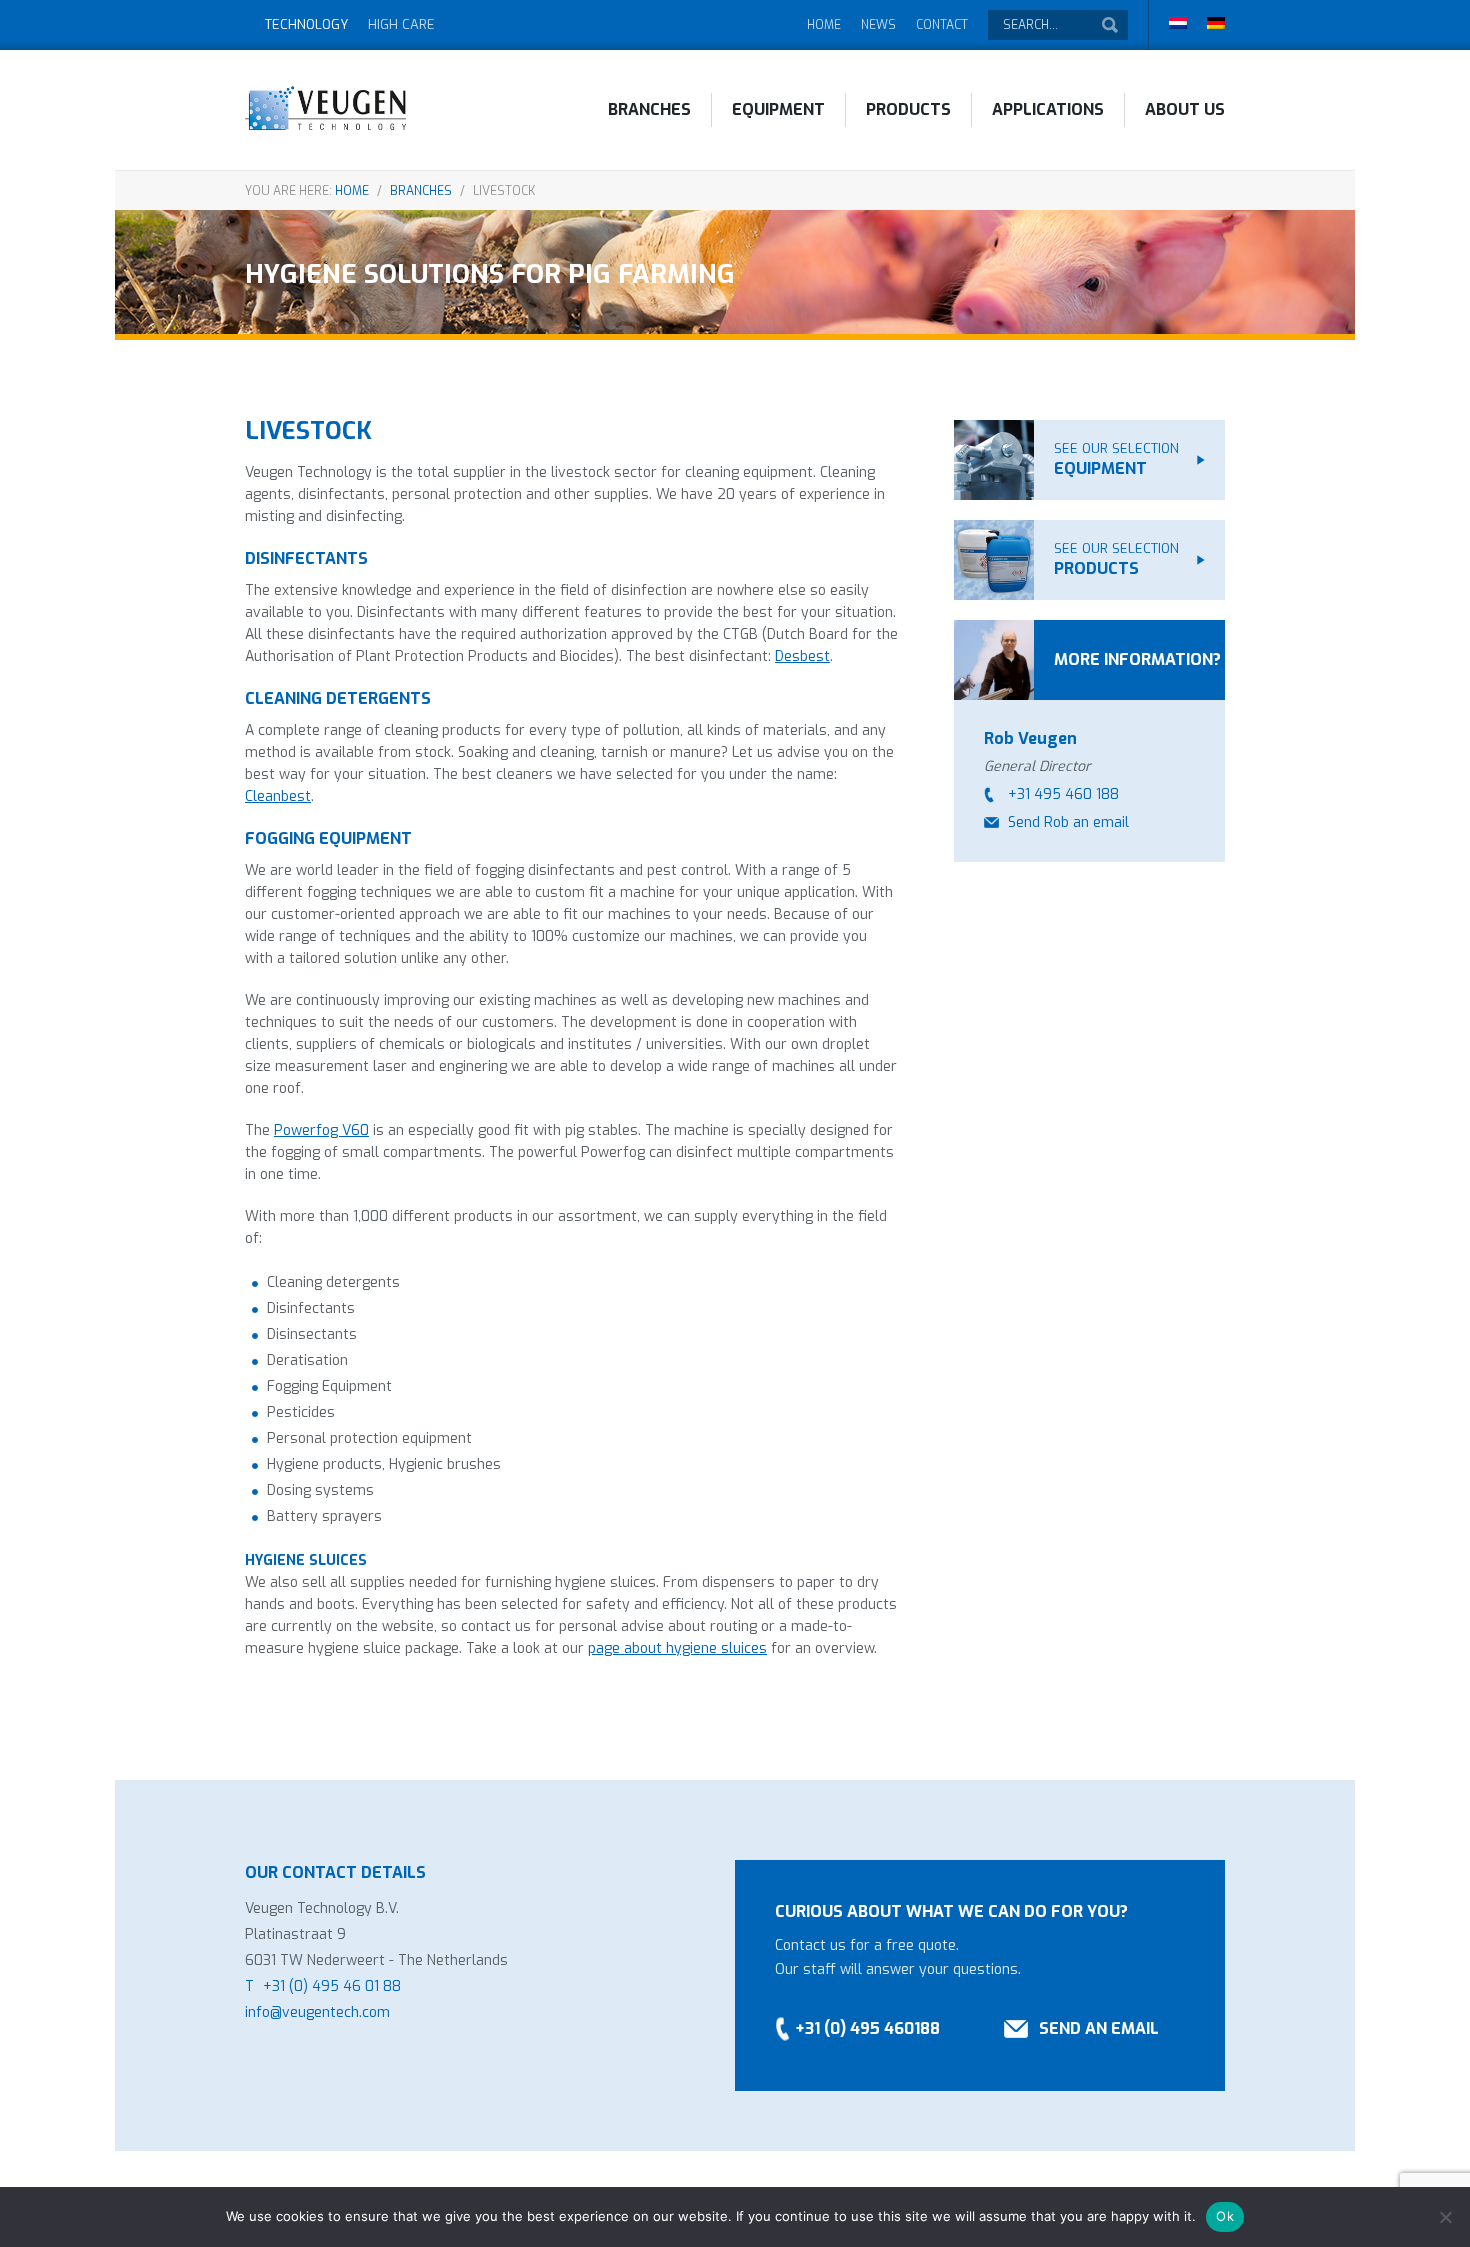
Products (908, 109)
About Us (1185, 109)
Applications (1048, 109)
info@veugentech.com (317, 2012)
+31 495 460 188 (1063, 794)
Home (824, 25)
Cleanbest (278, 796)
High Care (401, 24)
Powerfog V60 (321, 1130)
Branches (649, 109)
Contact (942, 25)
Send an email (1099, 2028)
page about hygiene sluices (677, 1648)
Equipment (778, 109)
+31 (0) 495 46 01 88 (332, 1986)
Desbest (802, 656)
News (878, 25)
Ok (1225, 2216)
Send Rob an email (1068, 822)
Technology (306, 24)
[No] (1445, 2217)
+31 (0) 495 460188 (867, 2028)
